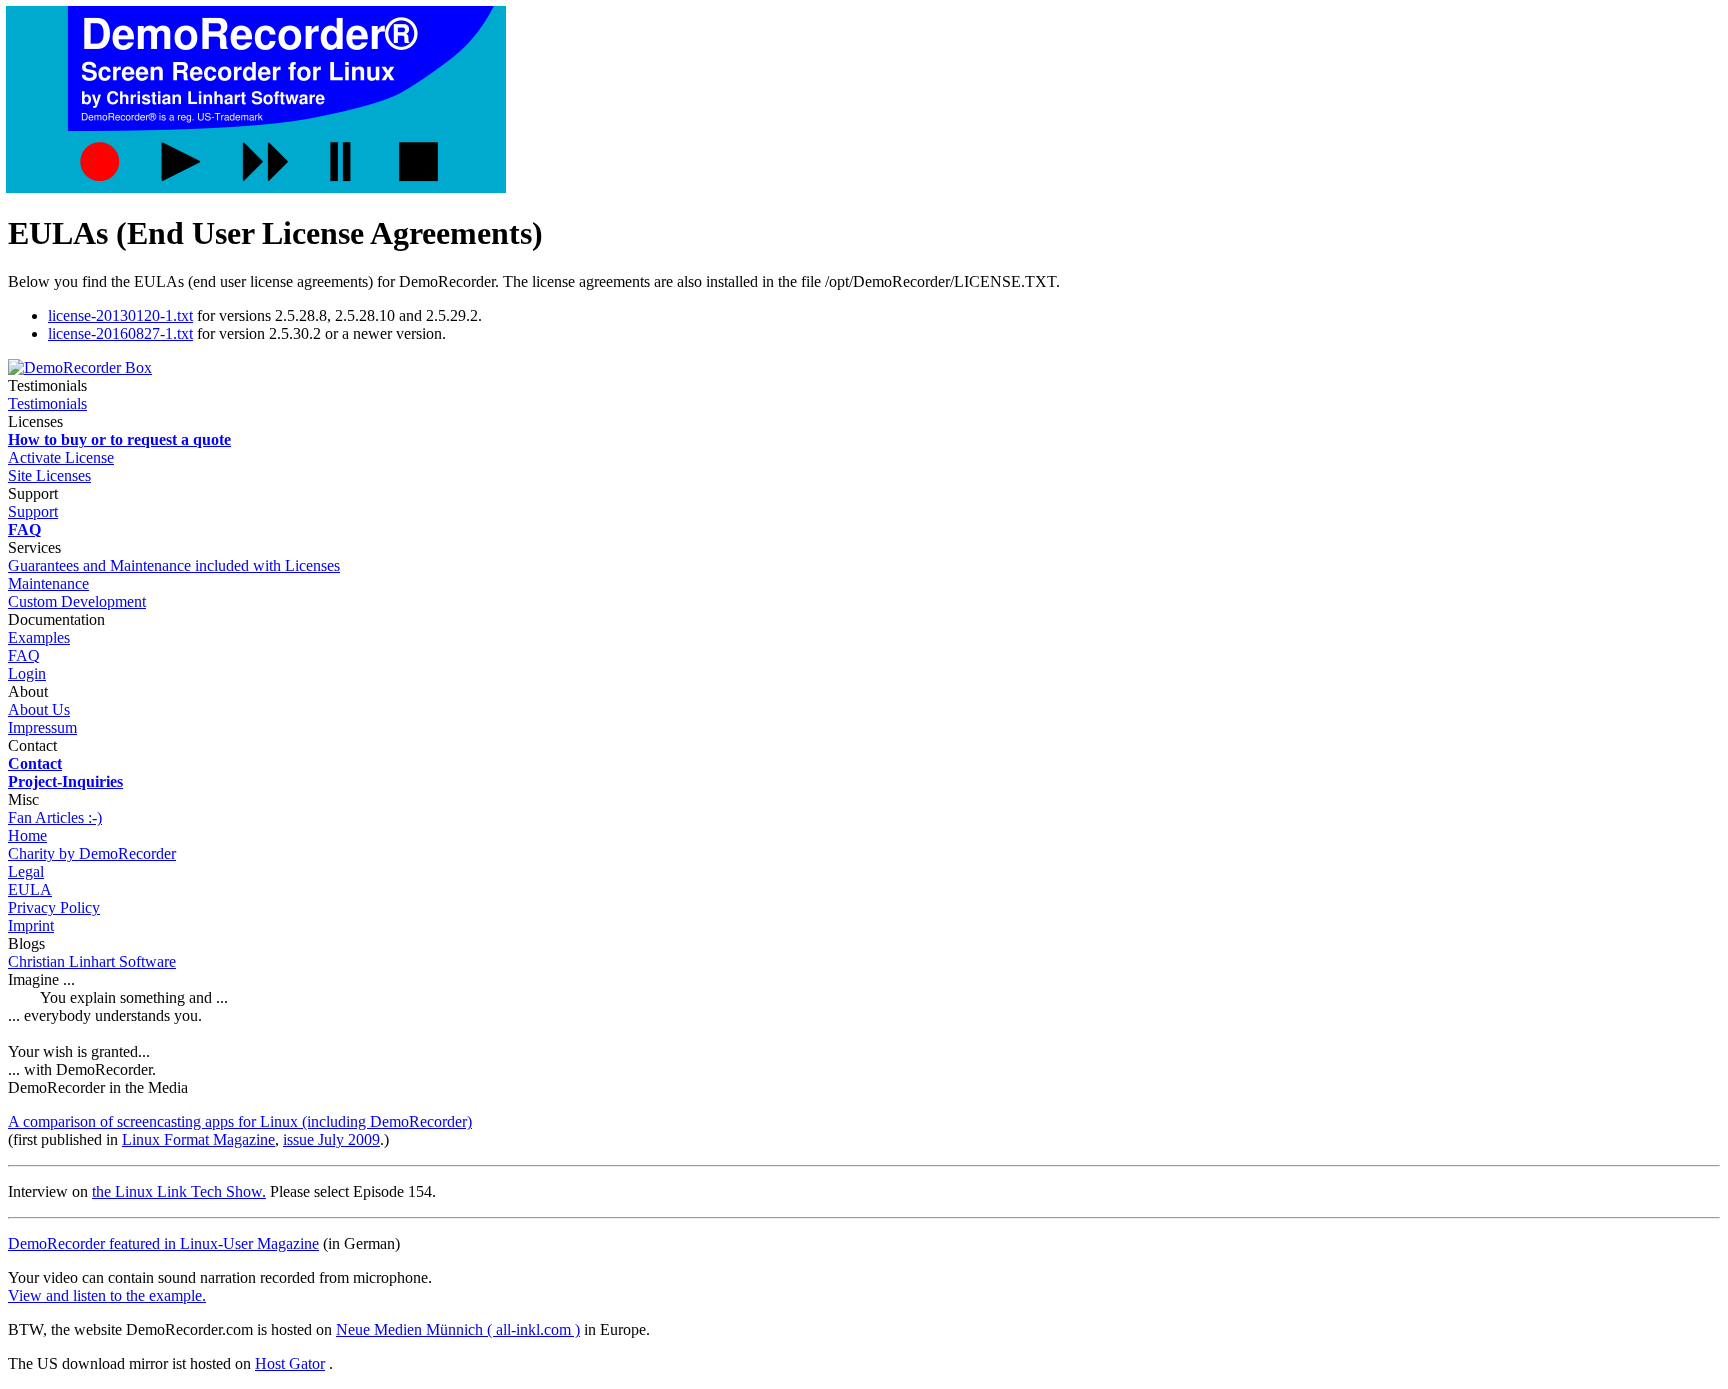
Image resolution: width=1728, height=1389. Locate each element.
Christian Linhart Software (92, 961)
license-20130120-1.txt (120, 315)
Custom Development (77, 601)
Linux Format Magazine (198, 1139)
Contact (32, 745)
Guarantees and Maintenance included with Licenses (174, 565)
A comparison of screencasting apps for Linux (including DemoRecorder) (240, 1121)
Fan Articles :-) (55, 817)
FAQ (24, 529)
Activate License (61, 457)
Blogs (26, 943)
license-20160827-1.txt (120, 333)
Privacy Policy (54, 907)
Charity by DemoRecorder (92, 853)
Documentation (56, 619)
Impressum (42, 727)
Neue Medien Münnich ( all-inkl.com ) (458, 1329)
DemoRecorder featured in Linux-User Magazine (163, 1243)
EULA (30, 889)
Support (33, 493)
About (28, 691)
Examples (39, 637)
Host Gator (290, 1363)
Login (27, 673)
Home (27, 835)
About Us (39, 709)
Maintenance (48, 583)
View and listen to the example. (107, 1295)
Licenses (35, 421)
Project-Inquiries (65, 781)
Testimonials (47, 403)
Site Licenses (49, 475)
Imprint (31, 925)
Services (34, 547)
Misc (23, 799)
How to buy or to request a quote (119, 439)
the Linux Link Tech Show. (179, 1191)
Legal (26, 871)
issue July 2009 (331, 1139)
